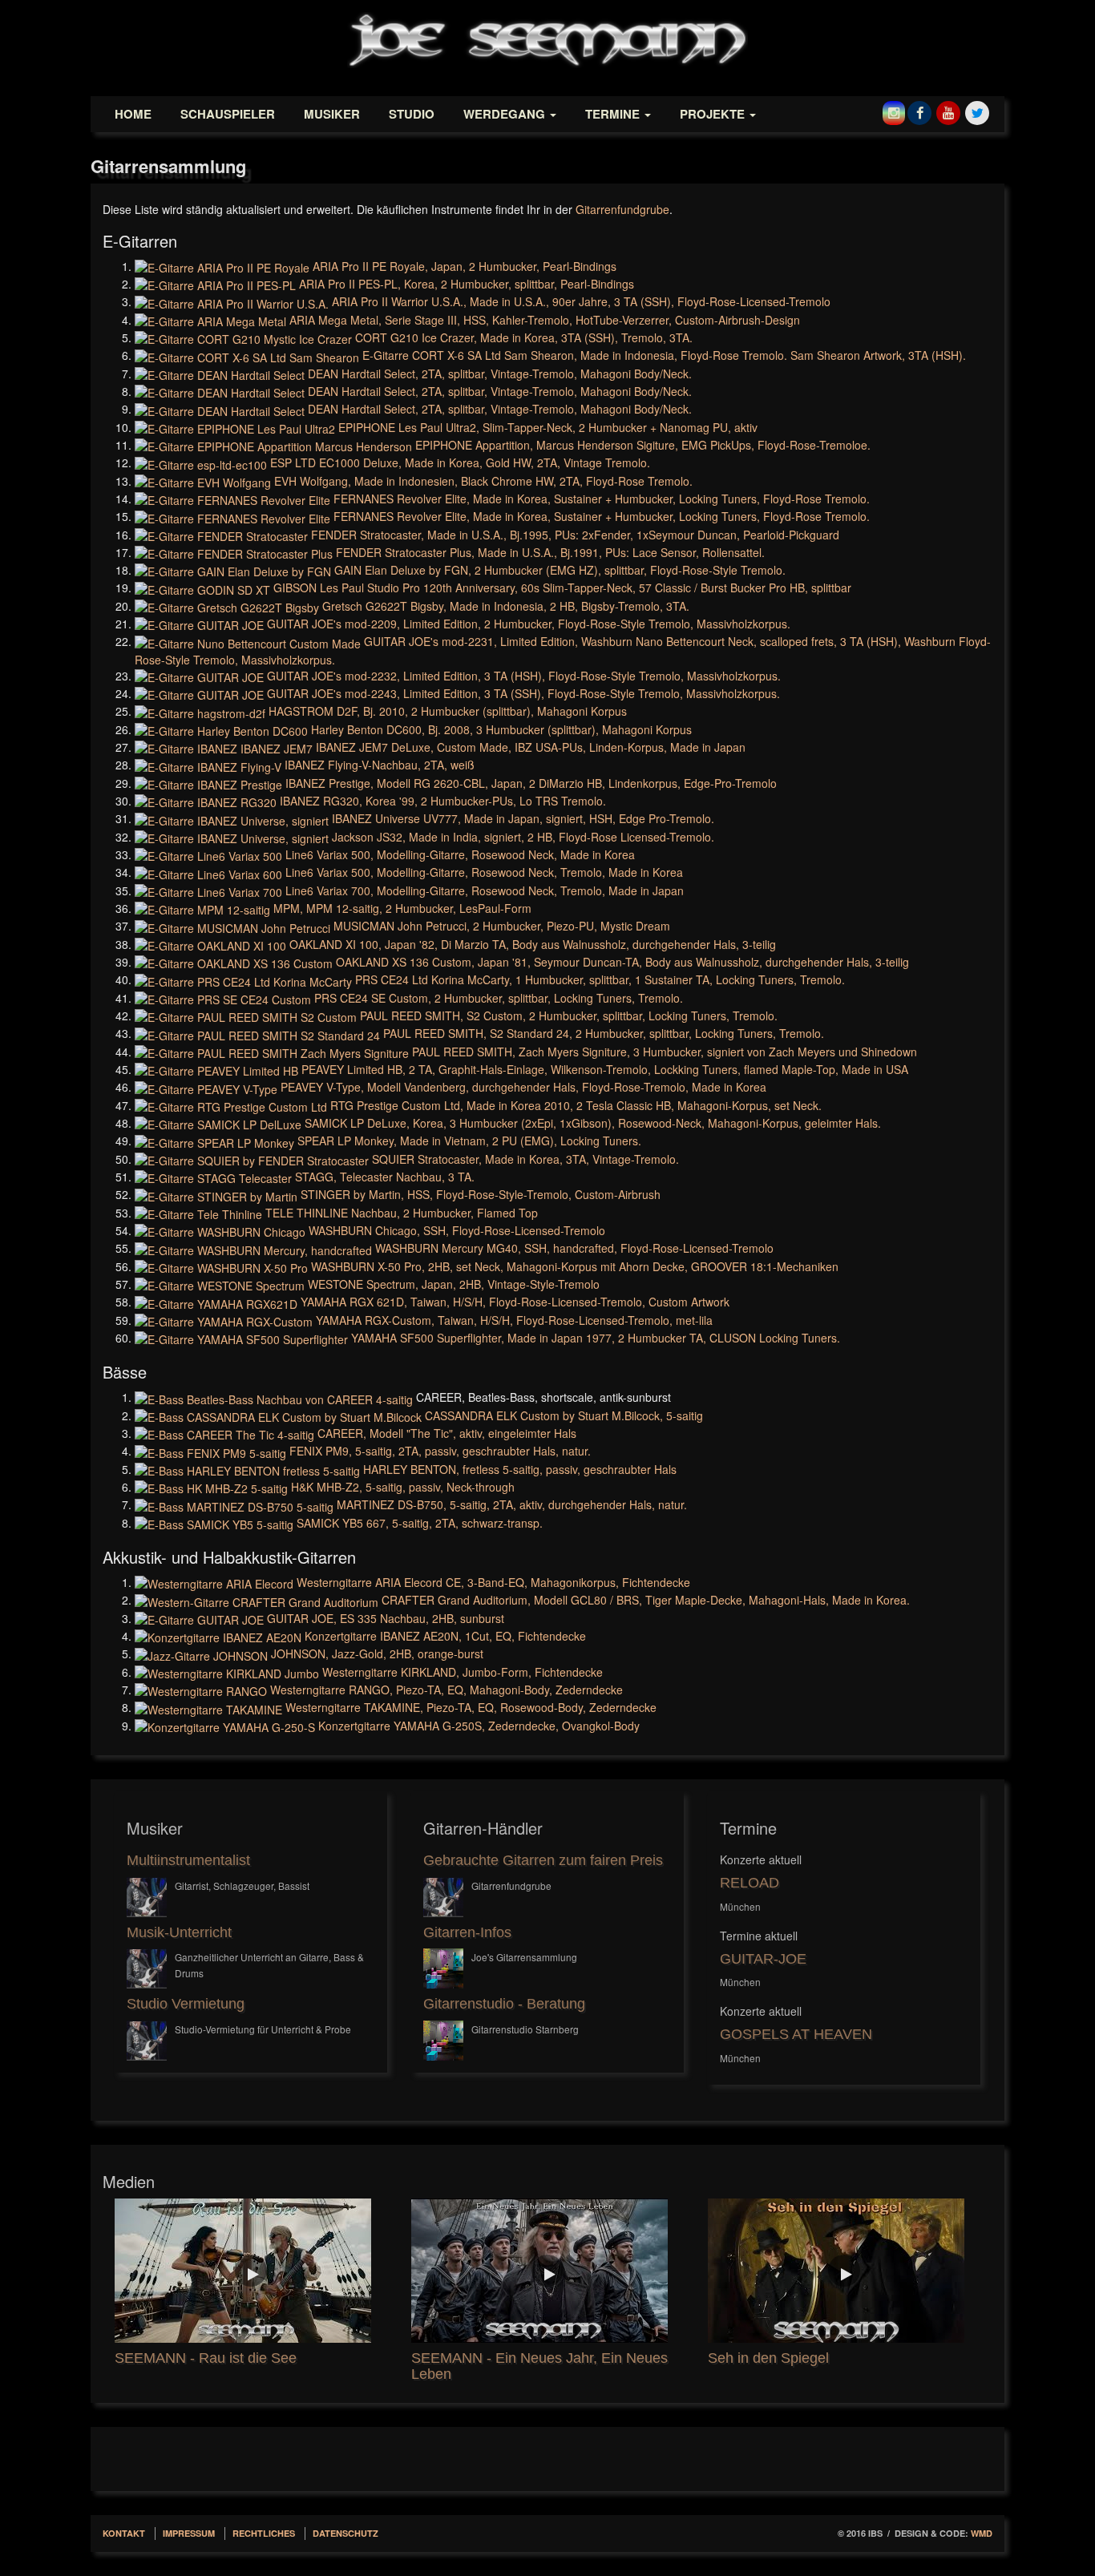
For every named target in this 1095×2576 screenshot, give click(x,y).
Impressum (189, 2533)
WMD (982, 2533)
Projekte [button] (714, 114)
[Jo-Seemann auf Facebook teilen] (919, 108)
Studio (412, 114)
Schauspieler (228, 114)
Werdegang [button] (506, 114)
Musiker (332, 114)
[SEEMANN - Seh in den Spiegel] (844, 2271)
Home (133, 114)
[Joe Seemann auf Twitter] (977, 108)
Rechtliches (264, 2533)
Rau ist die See (248, 2358)
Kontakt (124, 2533)
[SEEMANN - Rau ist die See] (251, 2271)
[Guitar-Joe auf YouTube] (948, 108)
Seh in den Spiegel (768, 2358)
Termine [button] (614, 114)
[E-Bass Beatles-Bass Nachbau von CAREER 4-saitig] (275, 1397)
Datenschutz (345, 2533)
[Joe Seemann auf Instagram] (894, 108)
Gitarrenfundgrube (622, 209)
